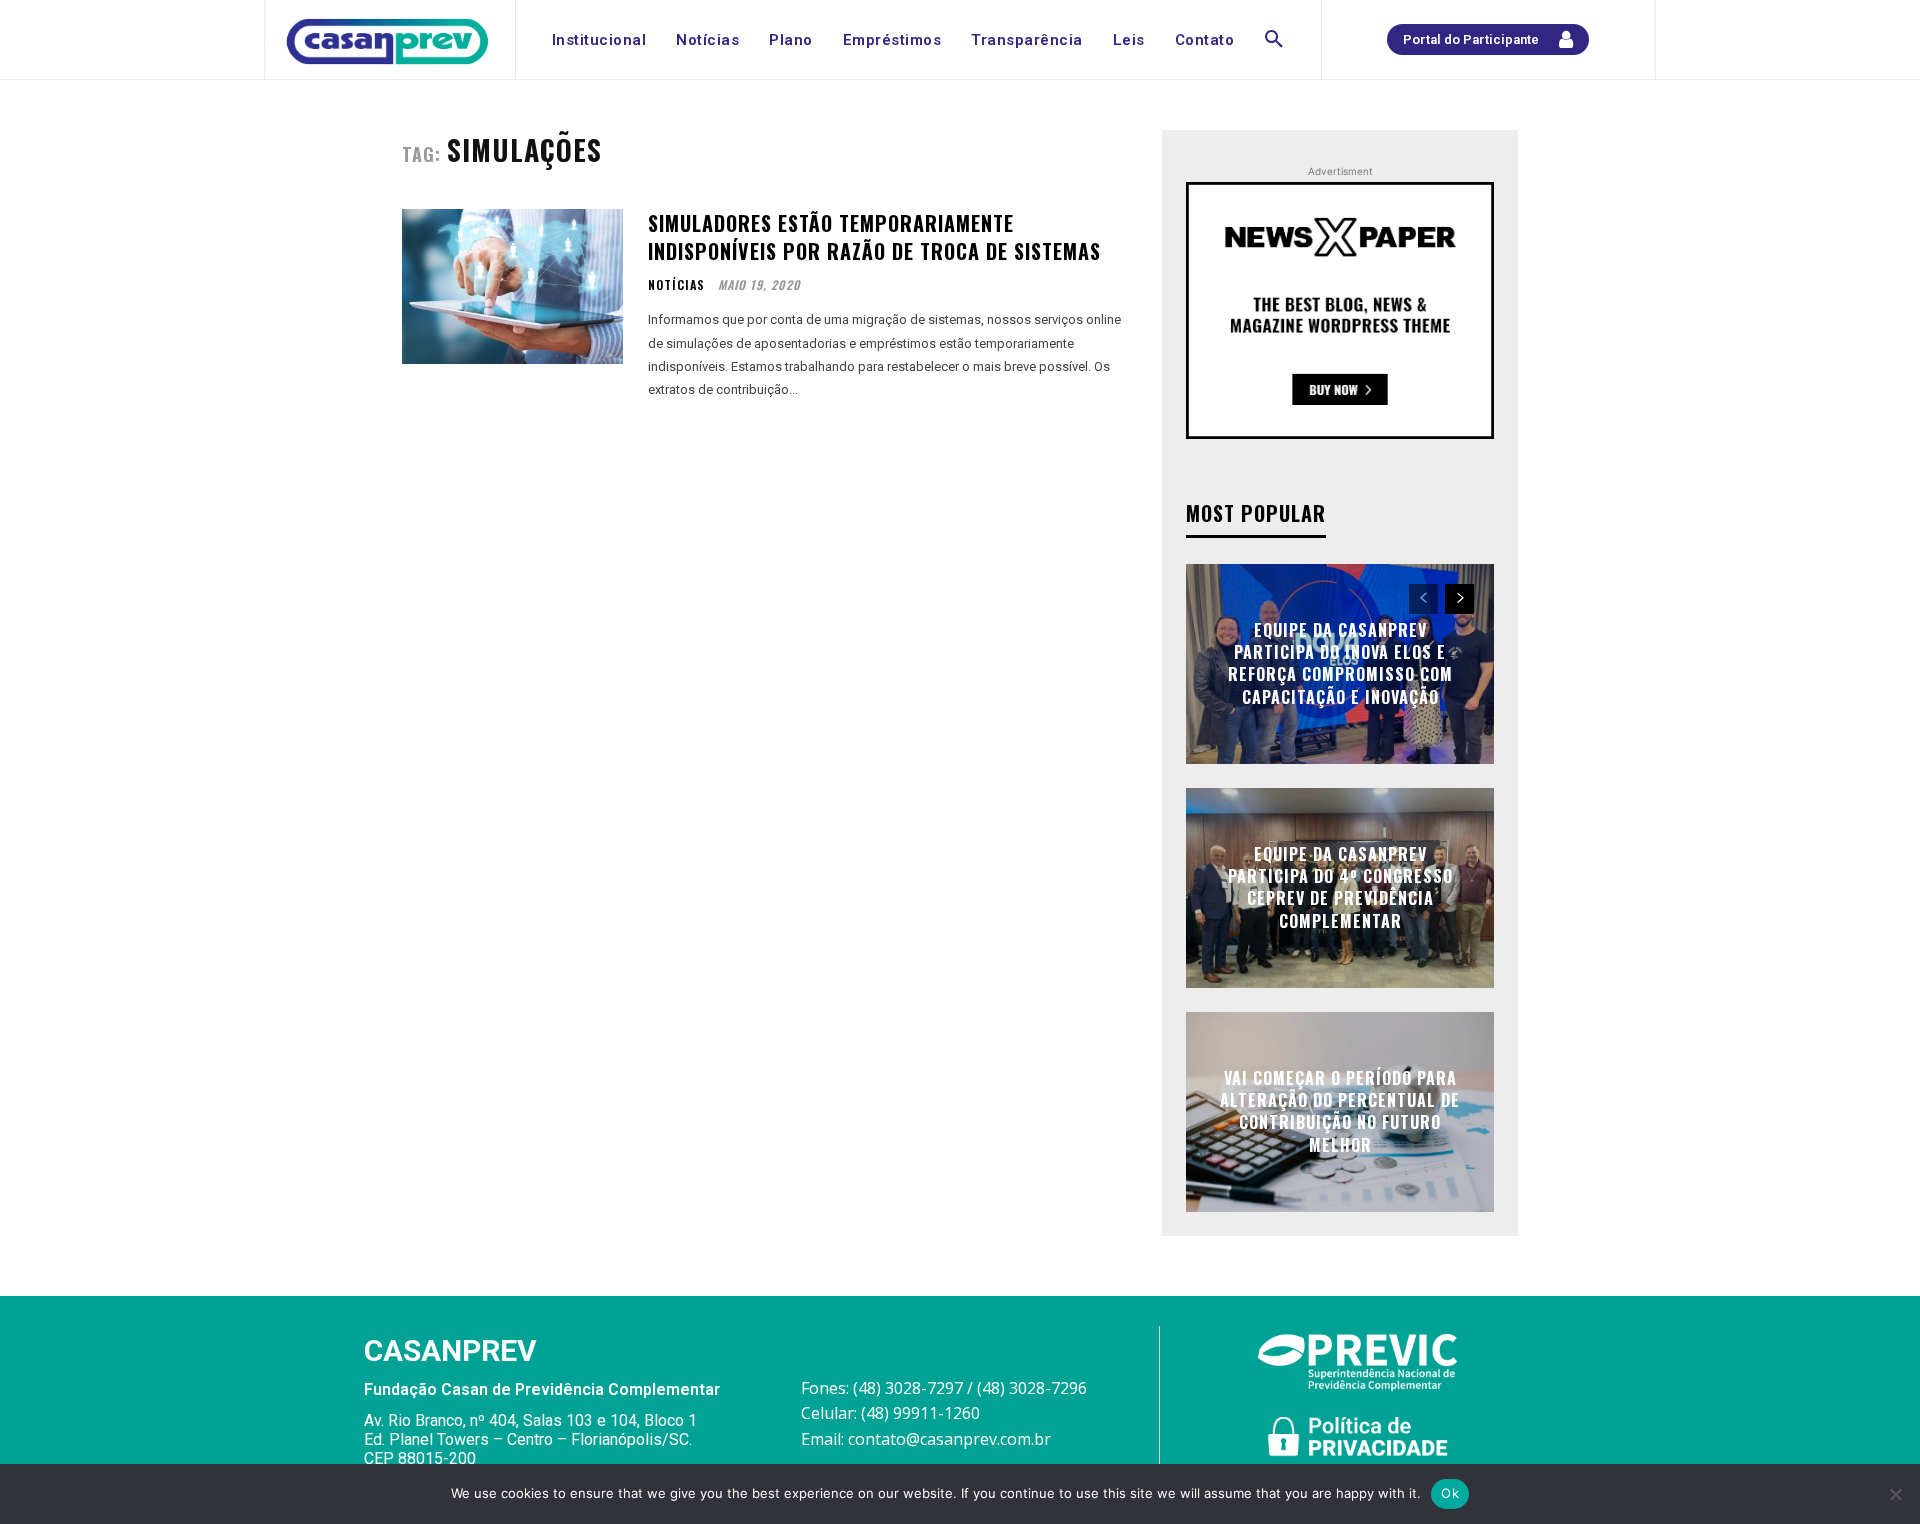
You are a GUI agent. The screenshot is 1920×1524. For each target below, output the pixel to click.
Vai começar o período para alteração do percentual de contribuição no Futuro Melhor (1340, 1111)
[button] (1274, 40)
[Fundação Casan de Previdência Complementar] (387, 41)
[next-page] (1459, 599)
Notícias (676, 285)
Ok (1450, 1493)
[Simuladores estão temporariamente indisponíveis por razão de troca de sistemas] (512, 286)
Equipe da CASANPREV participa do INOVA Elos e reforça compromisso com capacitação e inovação (1340, 663)
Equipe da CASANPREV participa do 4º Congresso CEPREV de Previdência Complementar (1340, 887)
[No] (1895, 1494)
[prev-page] (1423, 599)
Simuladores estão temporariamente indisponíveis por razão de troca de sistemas (874, 237)
